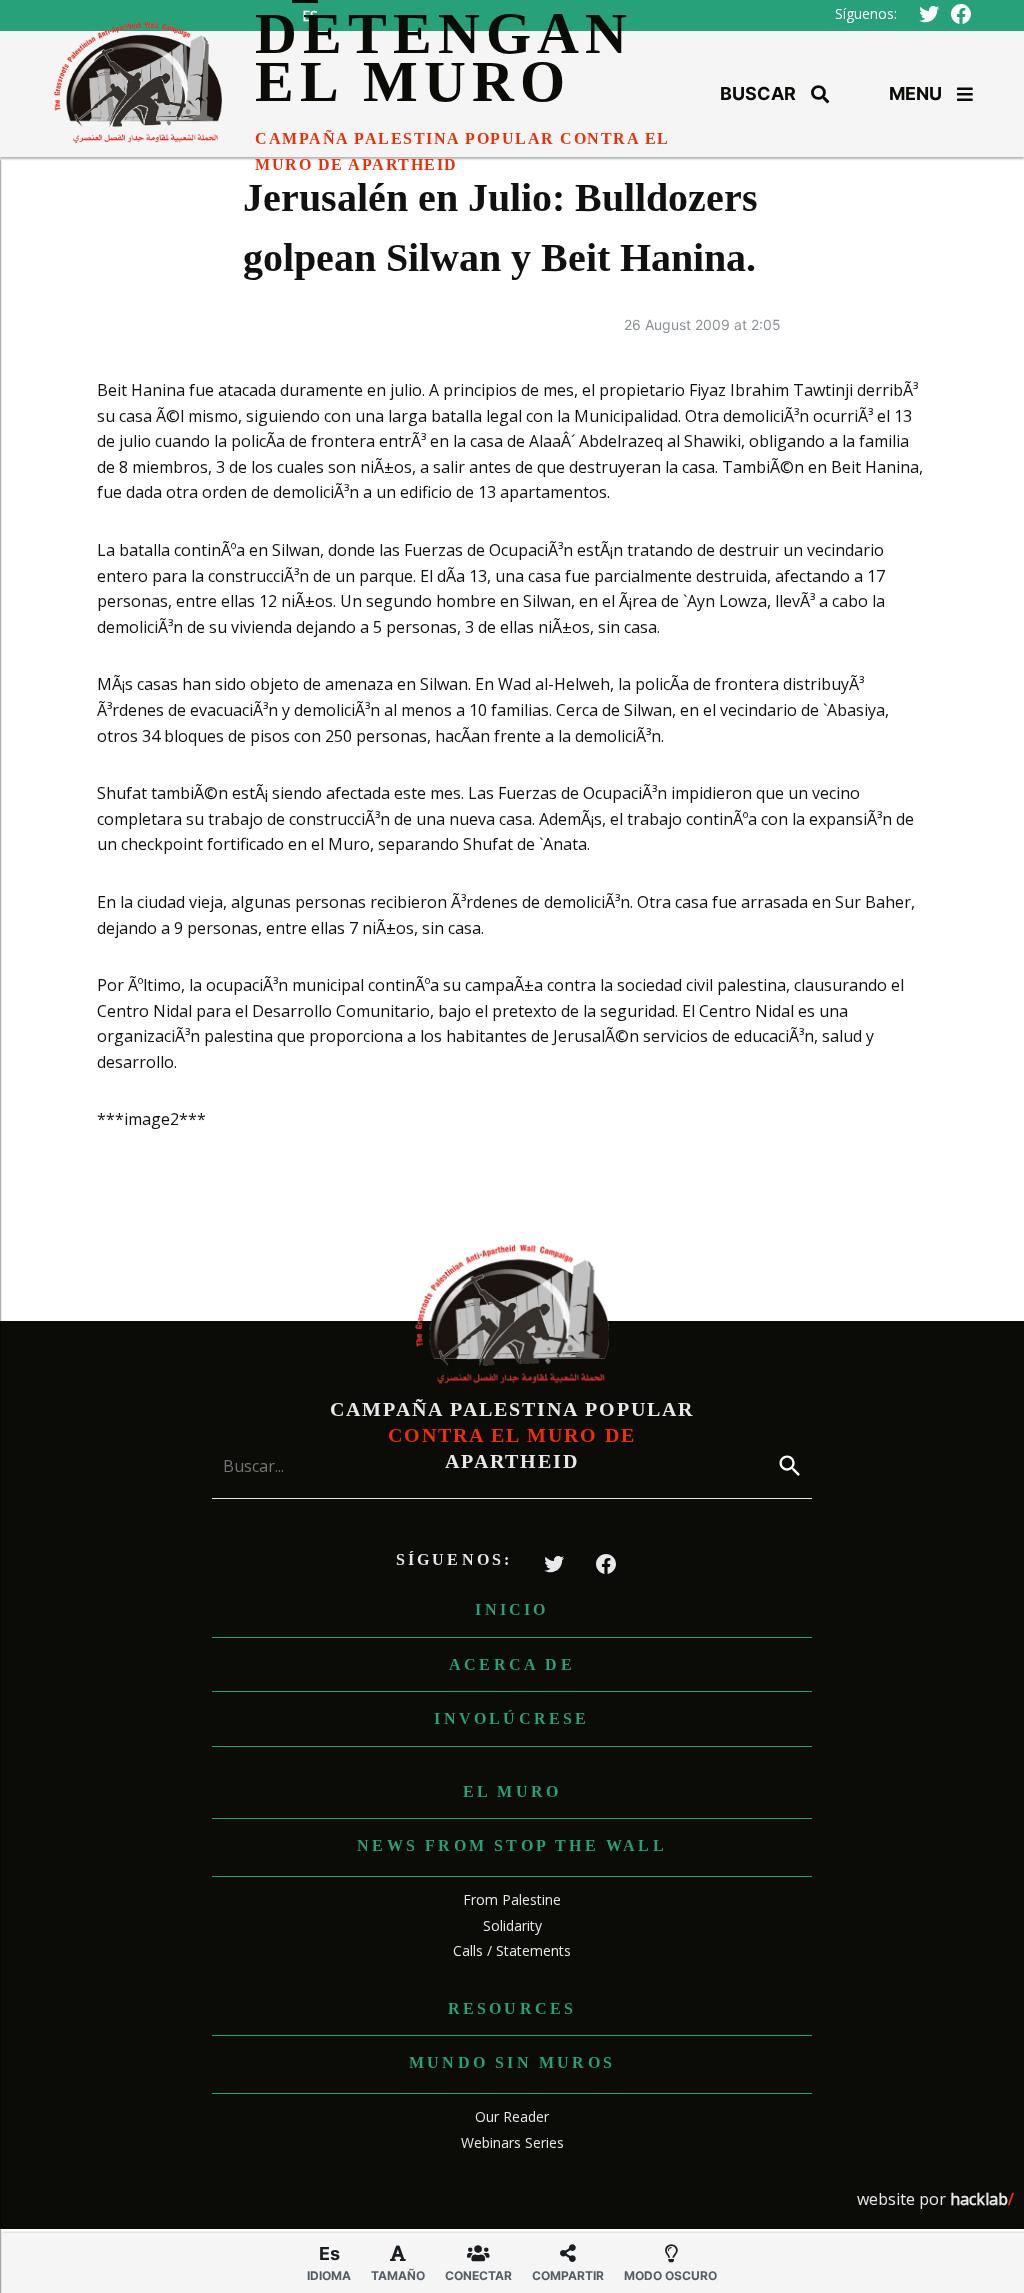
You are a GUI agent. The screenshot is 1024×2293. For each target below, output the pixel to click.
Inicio (511, 1609)
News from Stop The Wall (512, 1845)
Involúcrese (511, 1718)
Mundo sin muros (512, 2062)
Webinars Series (512, 2142)
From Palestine (512, 1899)
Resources (512, 2008)
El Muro (512, 1791)
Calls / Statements (512, 1950)
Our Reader (512, 2116)
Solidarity (512, 1925)
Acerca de (512, 1664)
